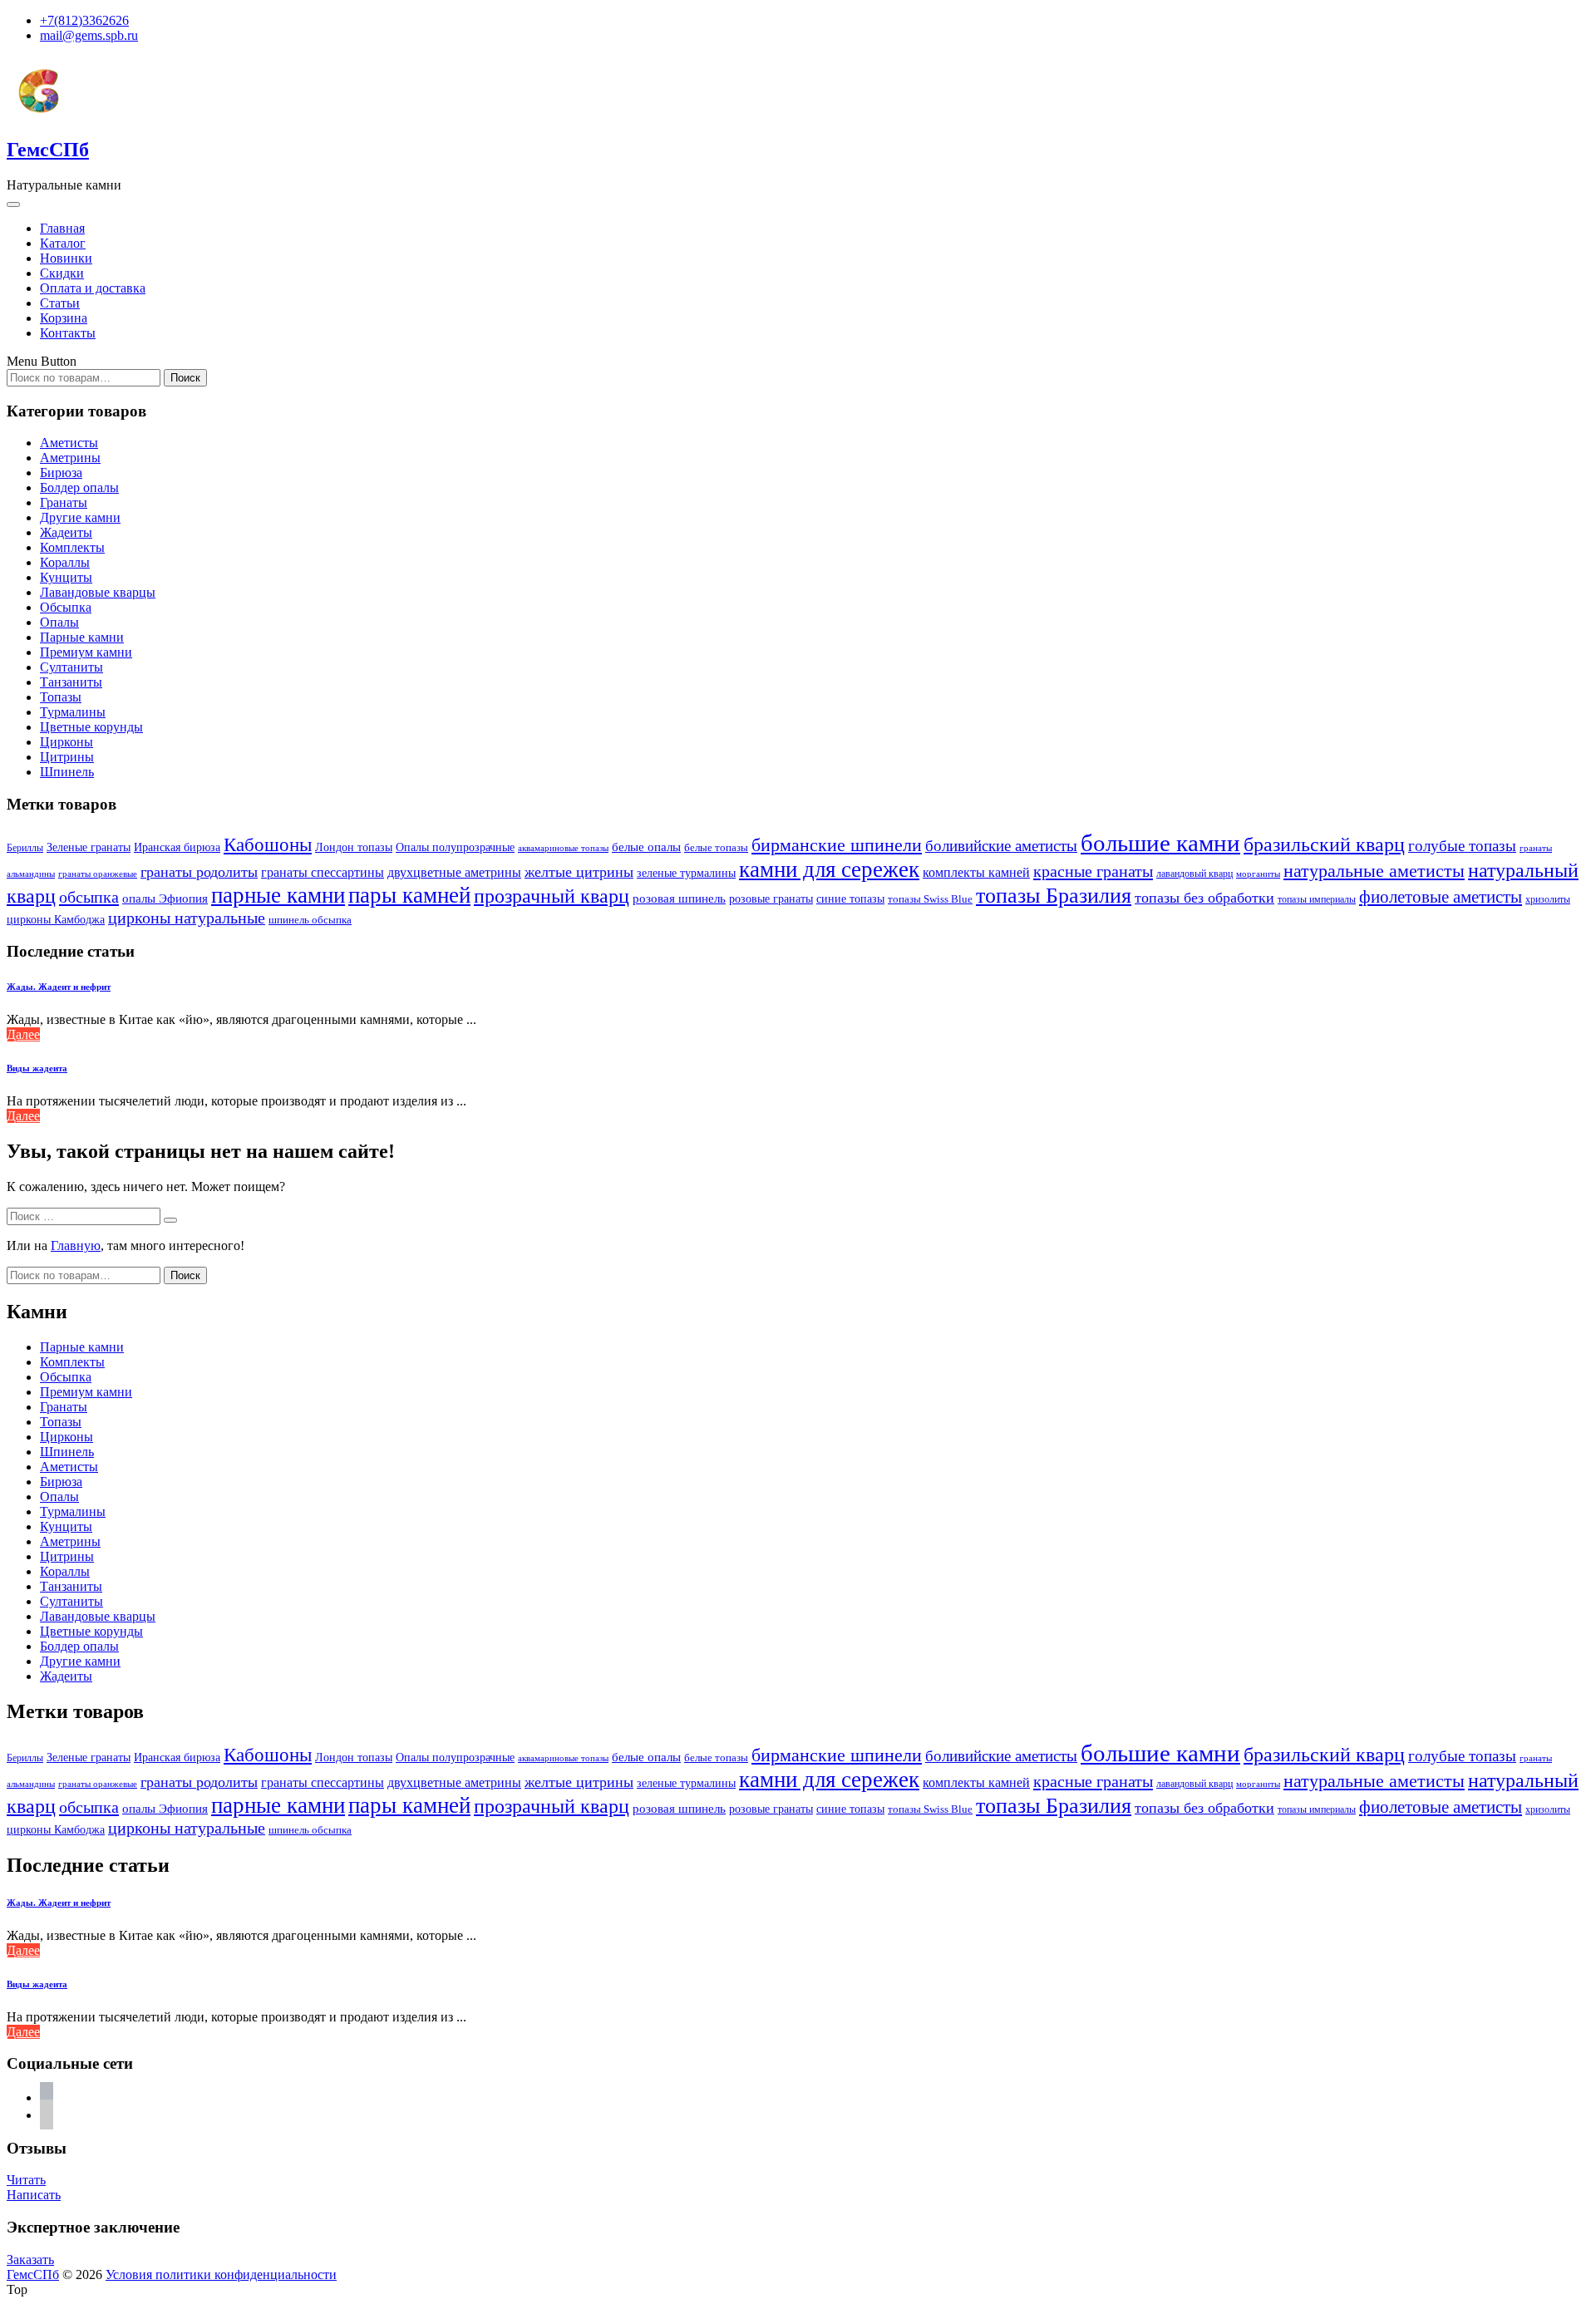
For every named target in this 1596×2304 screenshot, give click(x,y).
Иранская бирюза (177, 847)
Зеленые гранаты (89, 847)
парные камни (278, 895)
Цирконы (66, 742)
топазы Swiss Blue (930, 899)
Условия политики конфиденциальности (221, 2274)
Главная (62, 228)
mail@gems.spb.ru (89, 35)
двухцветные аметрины (454, 872)
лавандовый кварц (1195, 874)
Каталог (63, 243)
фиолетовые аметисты (1441, 897)
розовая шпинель (679, 898)
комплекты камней (976, 872)
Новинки (66, 258)
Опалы (59, 622)
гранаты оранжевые (98, 874)
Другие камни (80, 517)
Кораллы (65, 562)
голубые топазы (1462, 846)
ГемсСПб (48, 150)
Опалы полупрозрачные (455, 847)
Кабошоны (268, 845)
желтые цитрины (579, 872)
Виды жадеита (37, 1068)
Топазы (61, 697)
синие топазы (850, 898)
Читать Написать (34, 2187)
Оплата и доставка (93, 288)
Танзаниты (71, 682)
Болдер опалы (79, 487)
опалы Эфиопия (165, 898)
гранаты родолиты (199, 872)
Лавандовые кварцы (98, 592)
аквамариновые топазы (563, 848)
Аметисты (69, 443)
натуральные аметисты (1374, 871)
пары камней (409, 895)
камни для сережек (829, 869)
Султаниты (71, 667)
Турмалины (73, 712)
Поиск (185, 378)
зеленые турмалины (686, 873)
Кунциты (66, 577)
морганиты (1258, 874)
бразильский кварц (1324, 844)
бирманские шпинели (837, 845)
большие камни (1160, 843)
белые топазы (716, 847)
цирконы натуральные (187, 918)
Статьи (60, 303)
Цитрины (67, 757)
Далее (23, 1034)
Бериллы (25, 848)
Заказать (30, 2260)
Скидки (62, 273)
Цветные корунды (91, 727)
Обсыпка (66, 607)
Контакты (68, 333)
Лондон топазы (354, 847)
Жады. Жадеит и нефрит (59, 987)
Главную (76, 1246)
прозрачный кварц (552, 896)
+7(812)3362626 (84, 20)
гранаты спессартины (323, 872)
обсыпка (89, 897)
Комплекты (72, 547)
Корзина (64, 318)
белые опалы (646, 847)
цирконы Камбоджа (56, 920)
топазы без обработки (1204, 898)
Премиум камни (86, 652)
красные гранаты (1093, 871)
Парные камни (82, 637)
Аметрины (70, 458)
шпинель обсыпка (310, 920)
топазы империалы (1317, 899)
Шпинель (67, 772)
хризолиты (1548, 900)
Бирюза (61, 473)
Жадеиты (66, 532)
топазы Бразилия (1054, 895)
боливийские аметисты (1001, 846)
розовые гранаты (771, 898)
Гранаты (64, 502)
